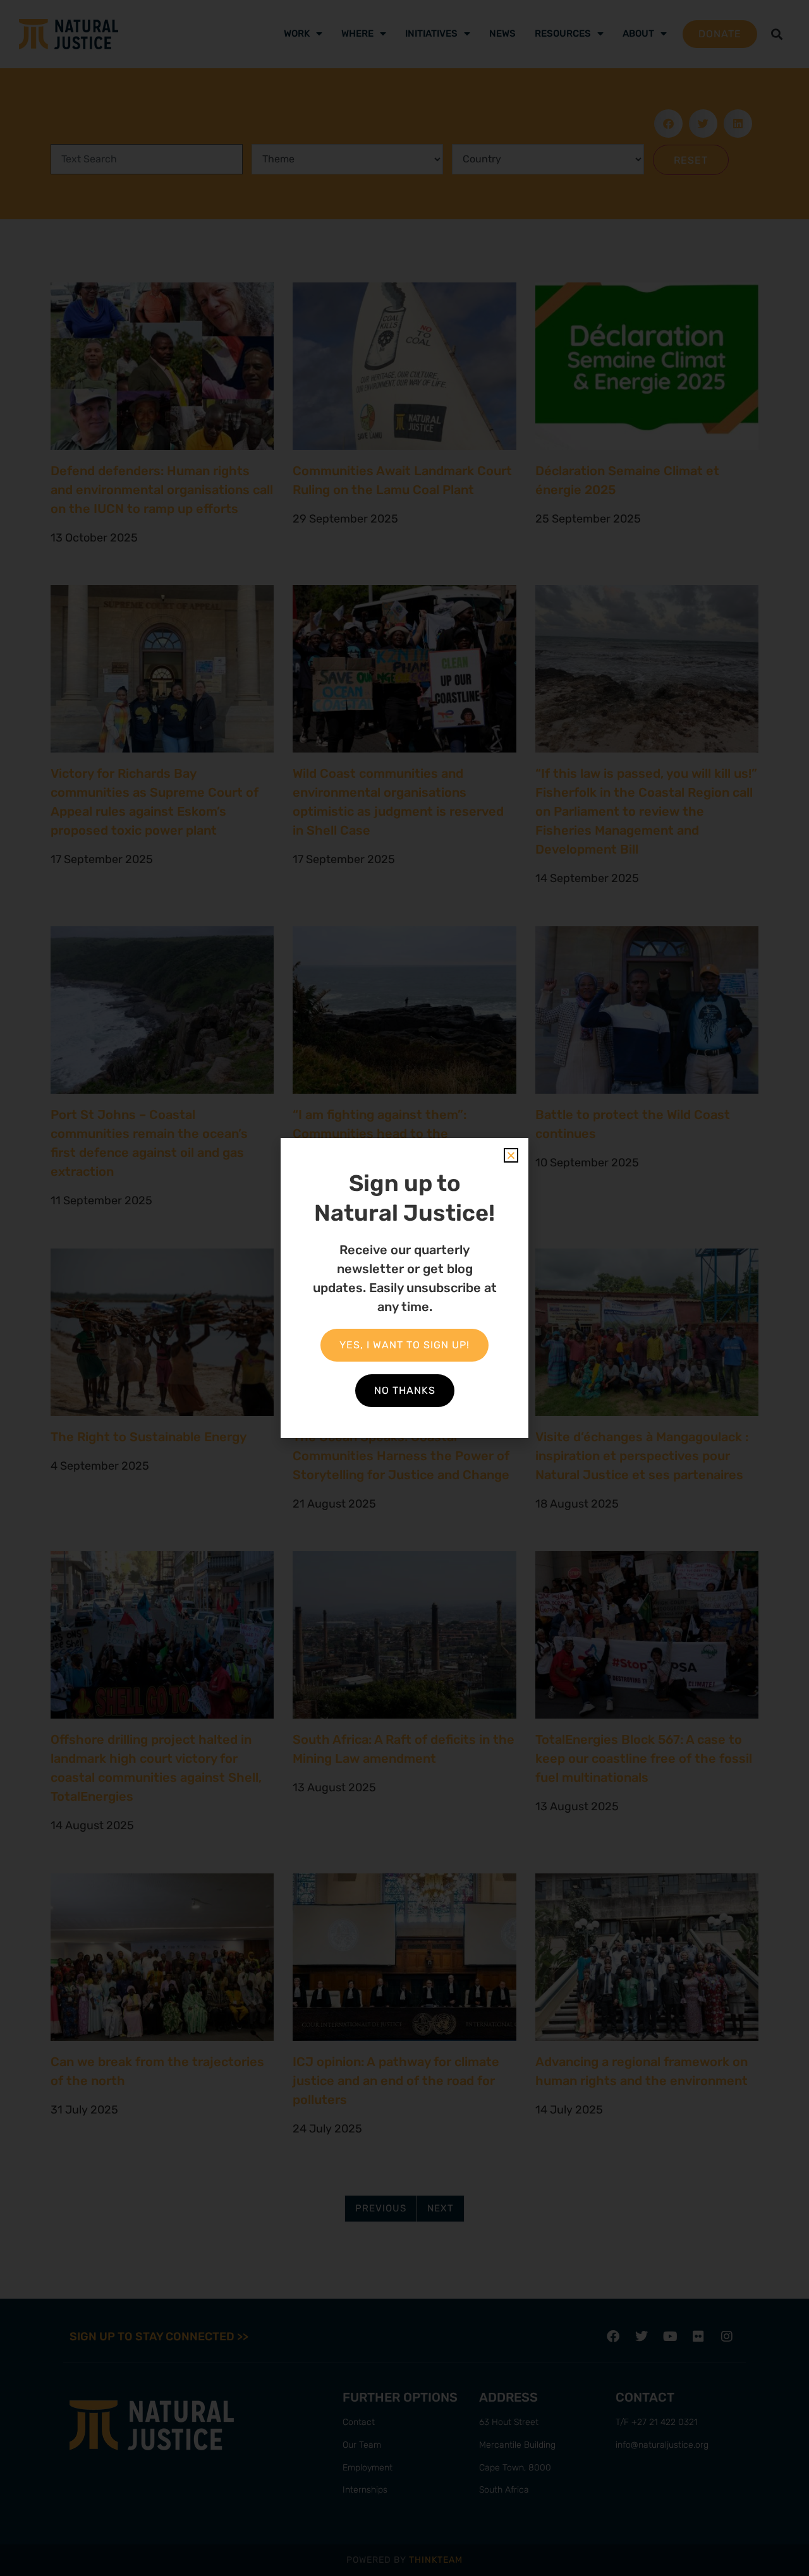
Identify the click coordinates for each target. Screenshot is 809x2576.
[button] (511, 1155)
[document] (404, 1288)
